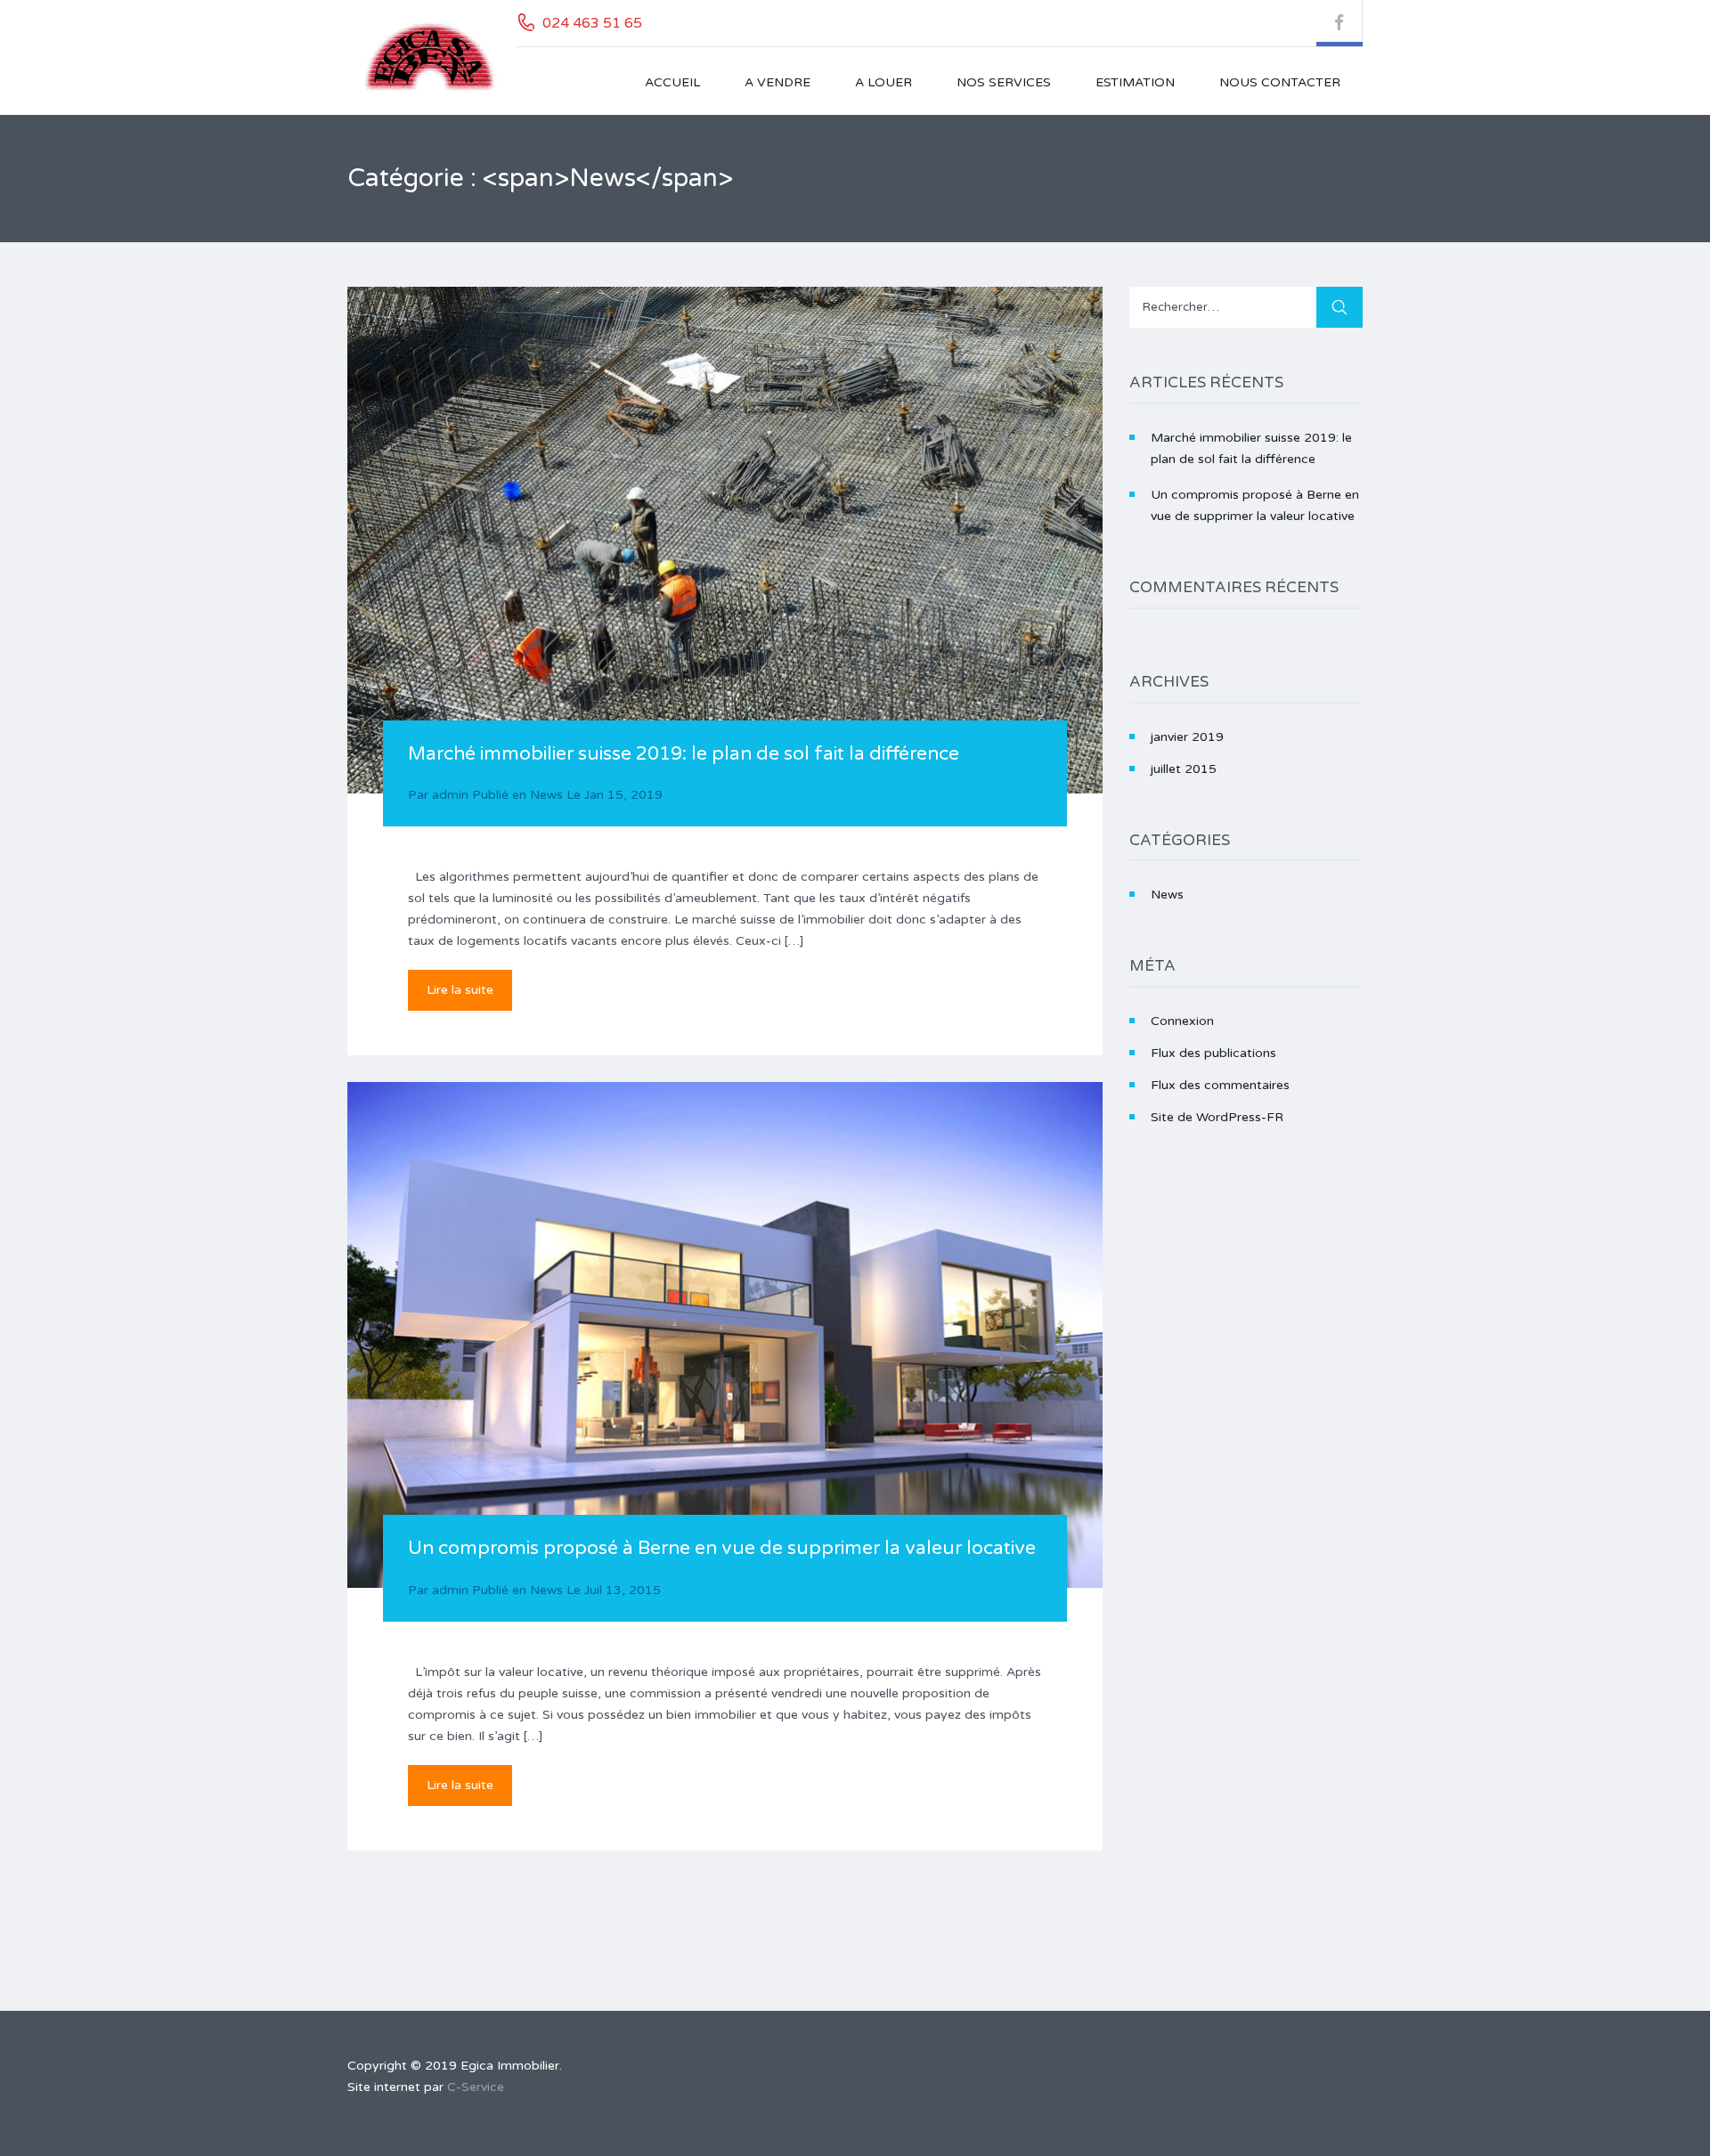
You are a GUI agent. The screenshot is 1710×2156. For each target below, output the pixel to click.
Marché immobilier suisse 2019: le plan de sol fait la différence (684, 754)
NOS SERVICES (1004, 82)
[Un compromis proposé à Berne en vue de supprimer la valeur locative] (725, 1335)
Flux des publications (1213, 1053)
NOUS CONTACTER (1280, 82)
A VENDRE (778, 82)
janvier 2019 (1187, 737)
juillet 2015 (1184, 769)
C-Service (476, 2087)
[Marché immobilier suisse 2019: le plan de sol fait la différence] (725, 540)
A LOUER (883, 82)
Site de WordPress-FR (1217, 1117)
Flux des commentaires (1220, 1085)
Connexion (1182, 1021)
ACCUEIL (672, 82)
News (546, 795)
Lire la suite (460, 990)
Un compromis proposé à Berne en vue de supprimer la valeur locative (722, 1548)
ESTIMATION (1135, 82)
